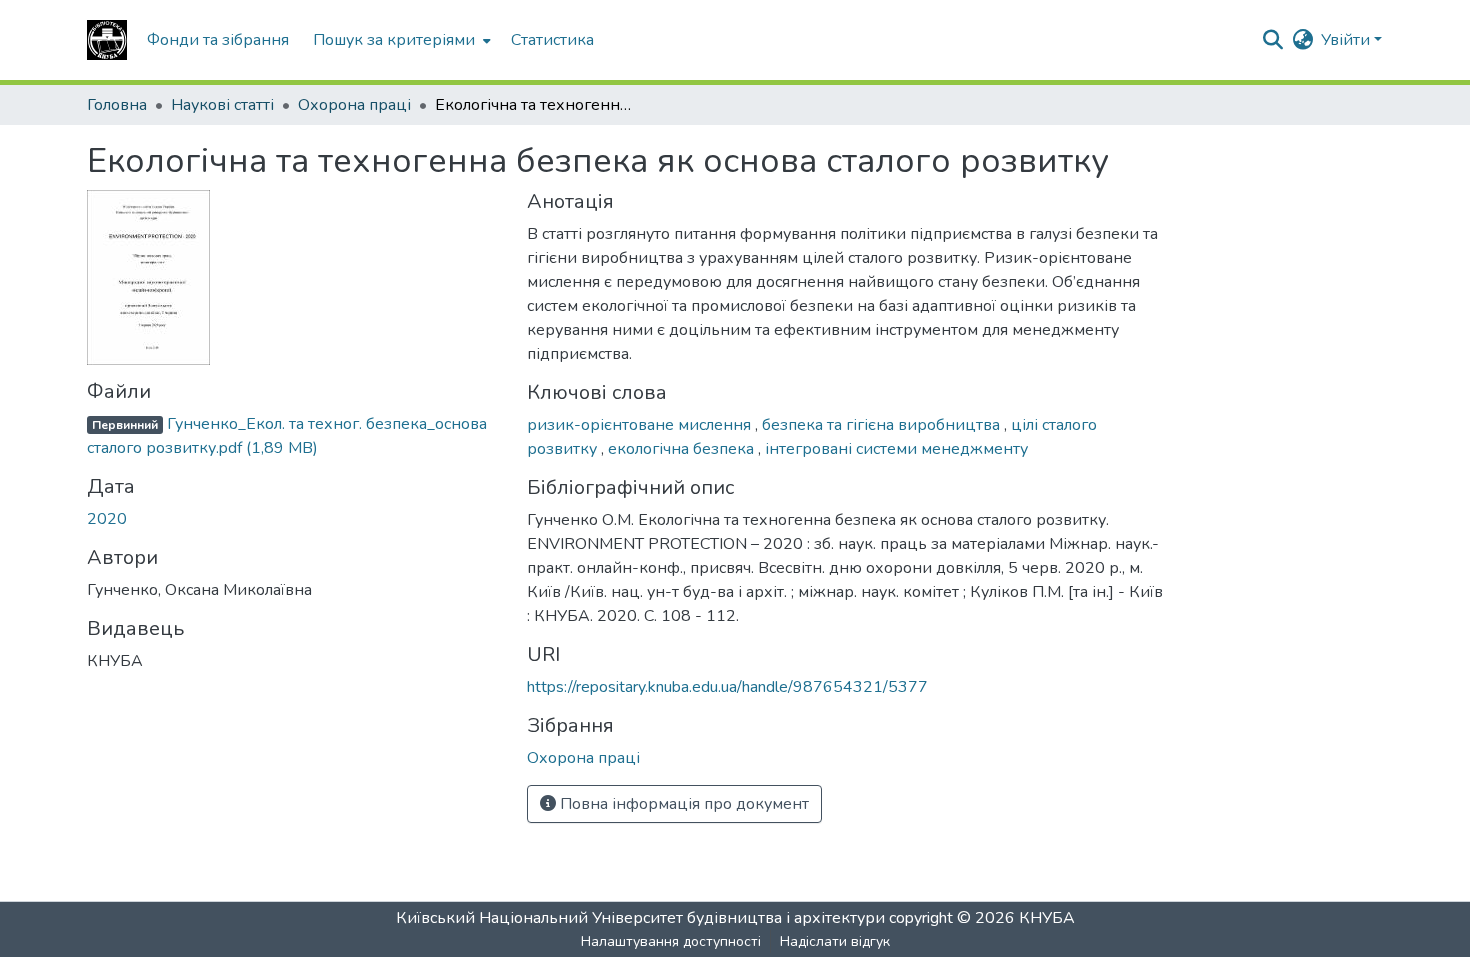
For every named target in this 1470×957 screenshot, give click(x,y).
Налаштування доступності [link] (671, 941)
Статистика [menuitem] (552, 40)
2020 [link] (107, 519)
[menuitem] (400, 40)
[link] (295, 436)
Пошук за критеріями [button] (394, 40)
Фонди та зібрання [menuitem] (218, 40)
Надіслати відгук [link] (835, 941)
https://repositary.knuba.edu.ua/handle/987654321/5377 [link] (727, 687)
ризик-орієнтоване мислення (641, 425)
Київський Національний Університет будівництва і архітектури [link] (640, 918)
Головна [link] (117, 105)
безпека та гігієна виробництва (883, 425)
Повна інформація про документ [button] (682, 804)
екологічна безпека (683, 449)
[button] (107, 40)
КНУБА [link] (1047, 918)
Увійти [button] (1347, 40)
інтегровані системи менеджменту (896, 449)
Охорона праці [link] (354, 105)
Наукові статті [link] (222, 105)
